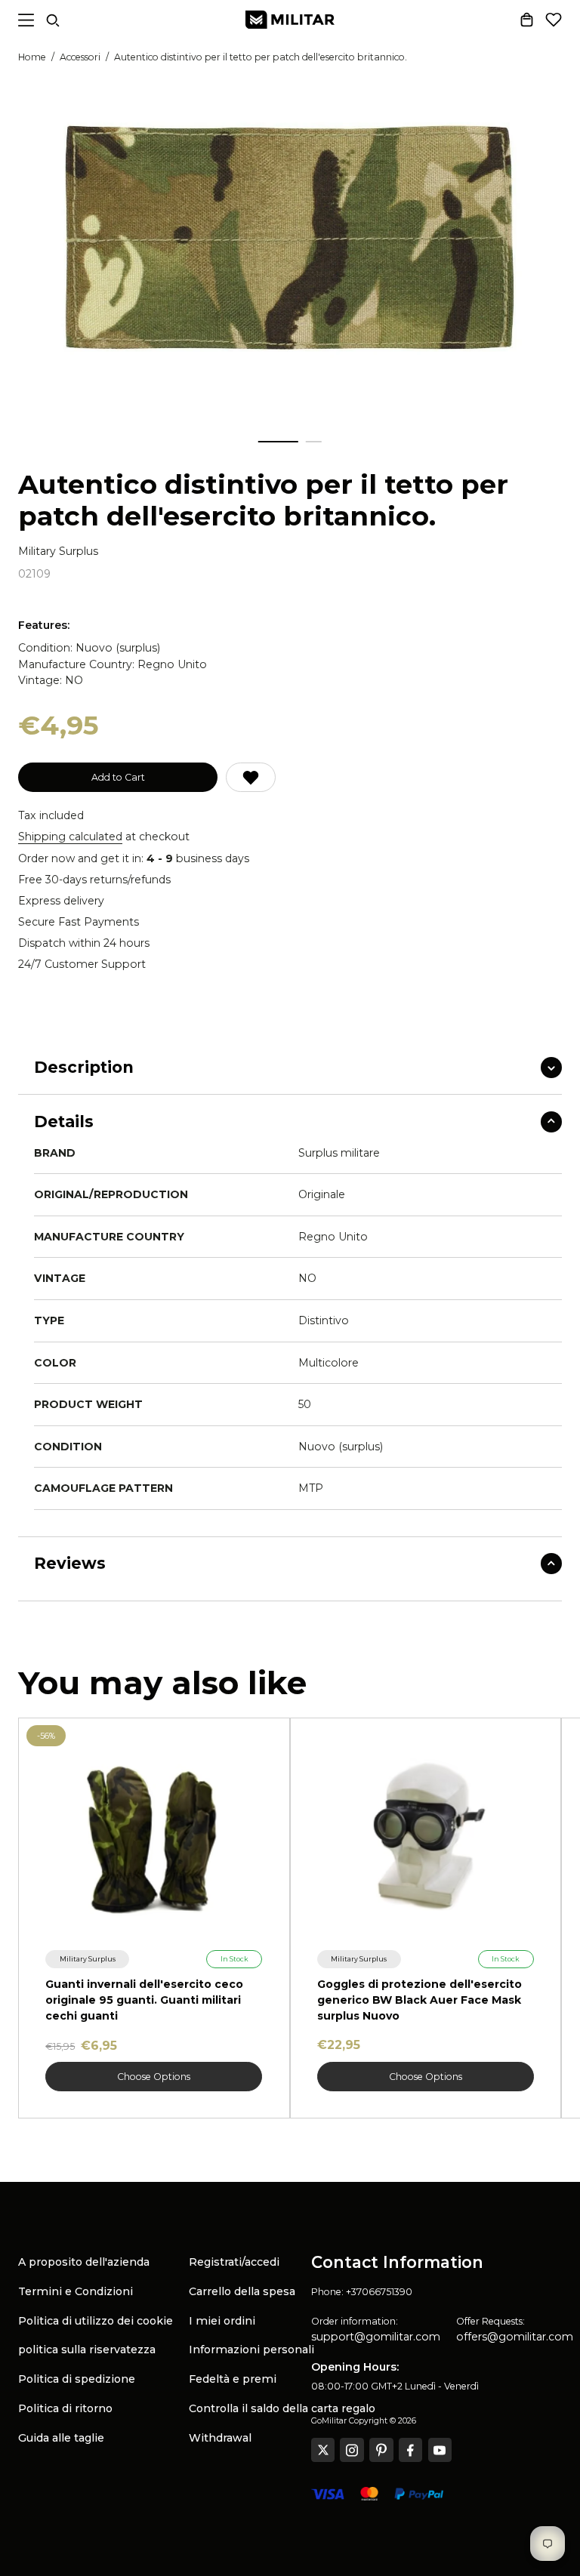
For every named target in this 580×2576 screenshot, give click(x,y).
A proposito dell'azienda (84, 2262)
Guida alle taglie (61, 2438)
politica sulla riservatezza (87, 2350)
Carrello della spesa (242, 2291)
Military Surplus (58, 552)
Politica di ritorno (65, 2408)
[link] (87, 1960)
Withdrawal (220, 2438)
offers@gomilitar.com (515, 2337)
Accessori (80, 57)
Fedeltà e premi (233, 2379)
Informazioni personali (251, 2350)
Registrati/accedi (234, 2262)
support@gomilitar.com (376, 2337)
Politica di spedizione (77, 2379)
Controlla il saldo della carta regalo (282, 2408)
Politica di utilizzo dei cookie (96, 2321)
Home (32, 57)
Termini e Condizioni (76, 2291)
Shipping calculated (70, 837)
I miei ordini (222, 2321)
